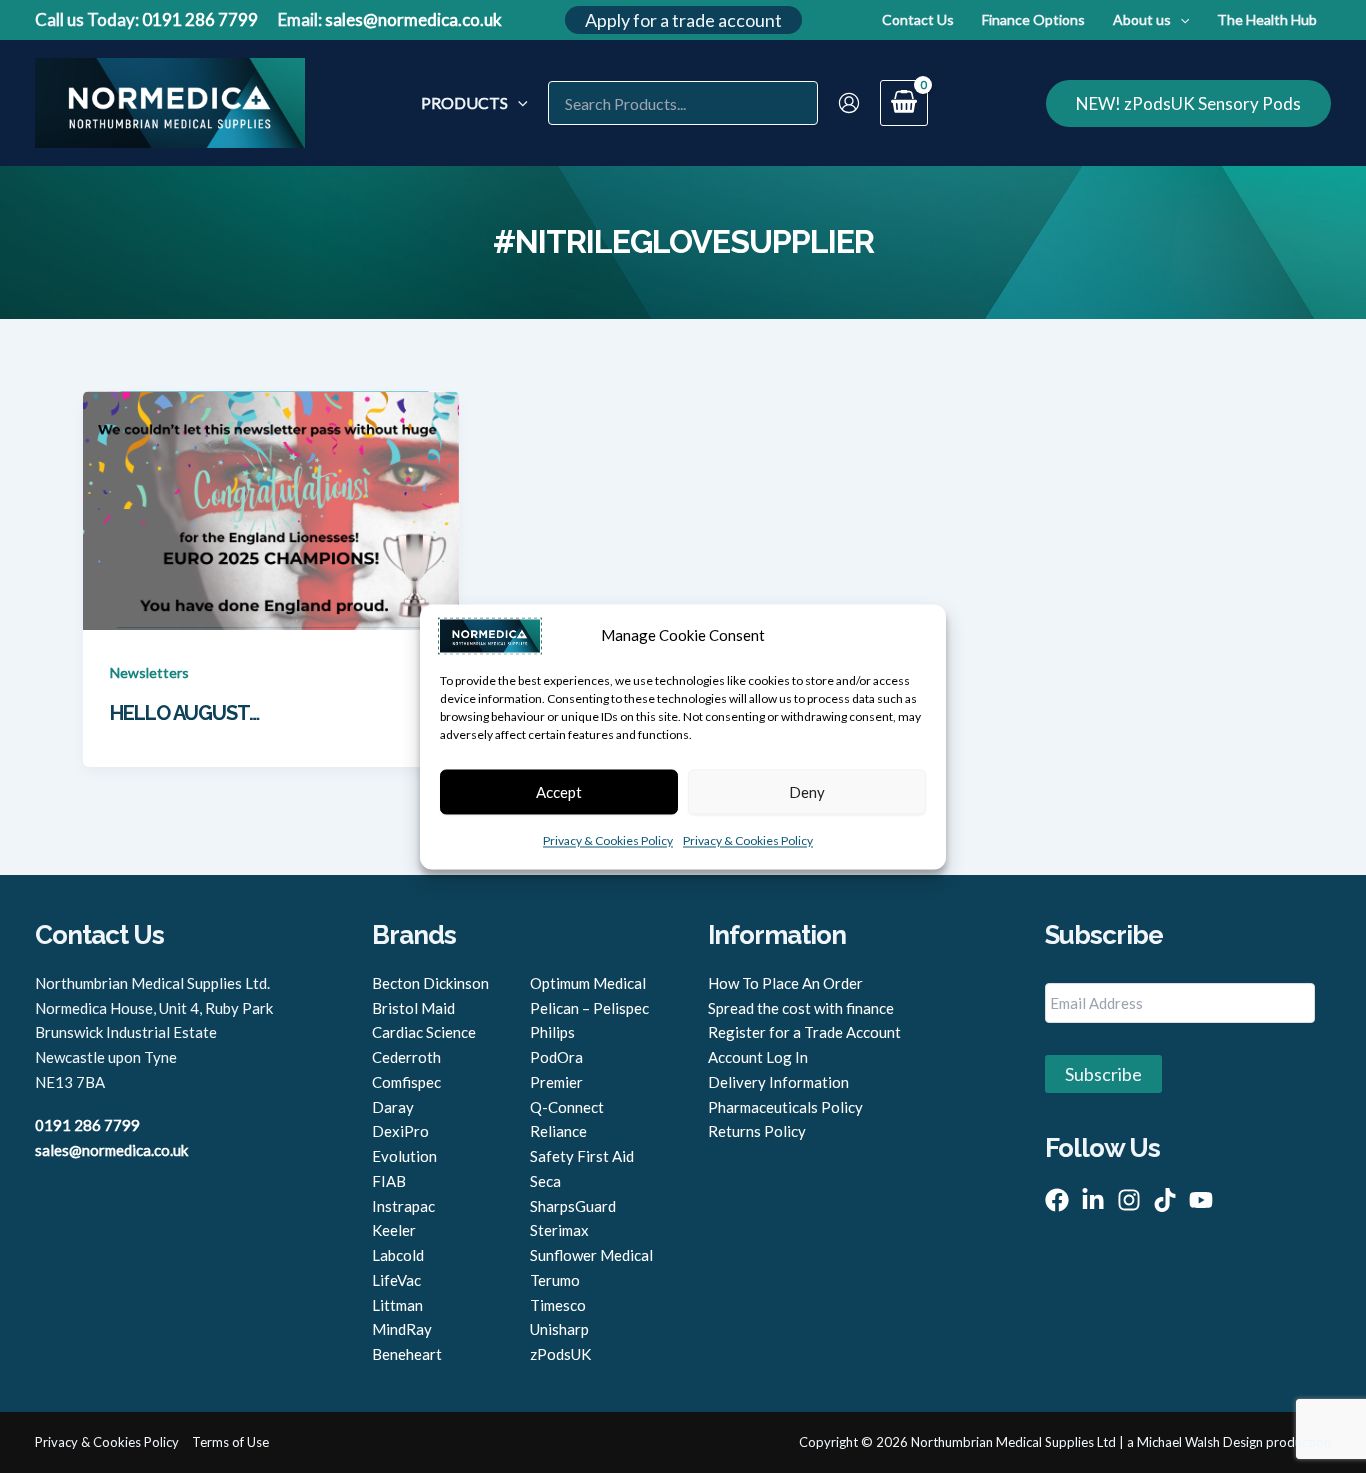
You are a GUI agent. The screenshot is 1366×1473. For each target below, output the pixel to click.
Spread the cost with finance (801, 1008)
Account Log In (758, 1057)
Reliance (558, 1131)
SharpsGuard (573, 1206)
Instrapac (403, 1206)
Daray (393, 1107)
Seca (545, 1181)
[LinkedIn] (1093, 1200)
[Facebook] (1057, 1200)
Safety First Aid (582, 1156)
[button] (683, 20)
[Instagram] (1129, 1200)
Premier (556, 1082)
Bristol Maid (413, 1008)
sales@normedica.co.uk (413, 19)
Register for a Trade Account (804, 1032)
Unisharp (559, 1329)
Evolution (404, 1156)
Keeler (394, 1230)
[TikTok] (1165, 1200)
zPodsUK (560, 1354)
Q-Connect (567, 1107)
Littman (397, 1305)
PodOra (556, 1057)
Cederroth (406, 1057)
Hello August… (184, 713)
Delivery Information (778, 1082)
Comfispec (406, 1082)
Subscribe (1103, 1074)
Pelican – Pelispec (589, 1008)
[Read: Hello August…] (271, 508)
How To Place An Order (785, 983)
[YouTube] (1201, 1200)
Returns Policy (757, 1131)
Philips (552, 1032)
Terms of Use (230, 1442)
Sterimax (559, 1230)
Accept (559, 792)
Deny (807, 792)
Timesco (558, 1305)
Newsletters (149, 672)
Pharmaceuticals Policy (785, 1107)
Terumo (555, 1280)
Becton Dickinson (430, 983)
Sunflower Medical (591, 1255)
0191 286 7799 (200, 19)
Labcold (398, 1255)
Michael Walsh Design (1200, 1442)
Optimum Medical (588, 983)
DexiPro (400, 1131)
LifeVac (396, 1280)
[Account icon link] (849, 103)
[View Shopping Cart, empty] (904, 103)
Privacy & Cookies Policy (608, 840)
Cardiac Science (424, 1032)
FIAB (389, 1181)
